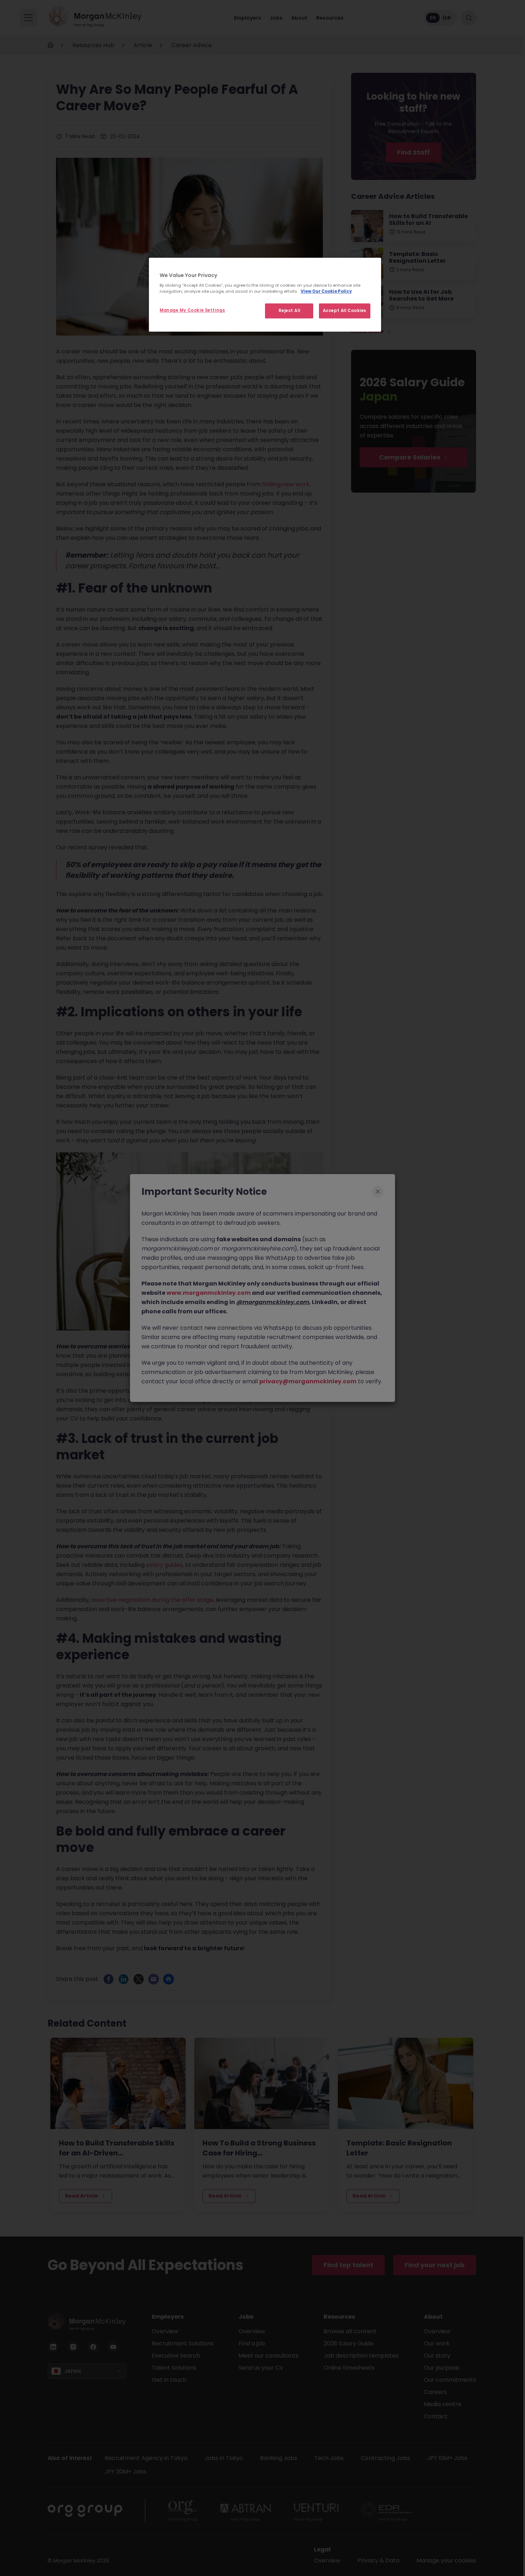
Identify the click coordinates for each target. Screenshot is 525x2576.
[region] (265, 295)
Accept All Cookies (345, 311)
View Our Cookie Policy (326, 291)
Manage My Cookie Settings (192, 310)
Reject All (289, 311)
